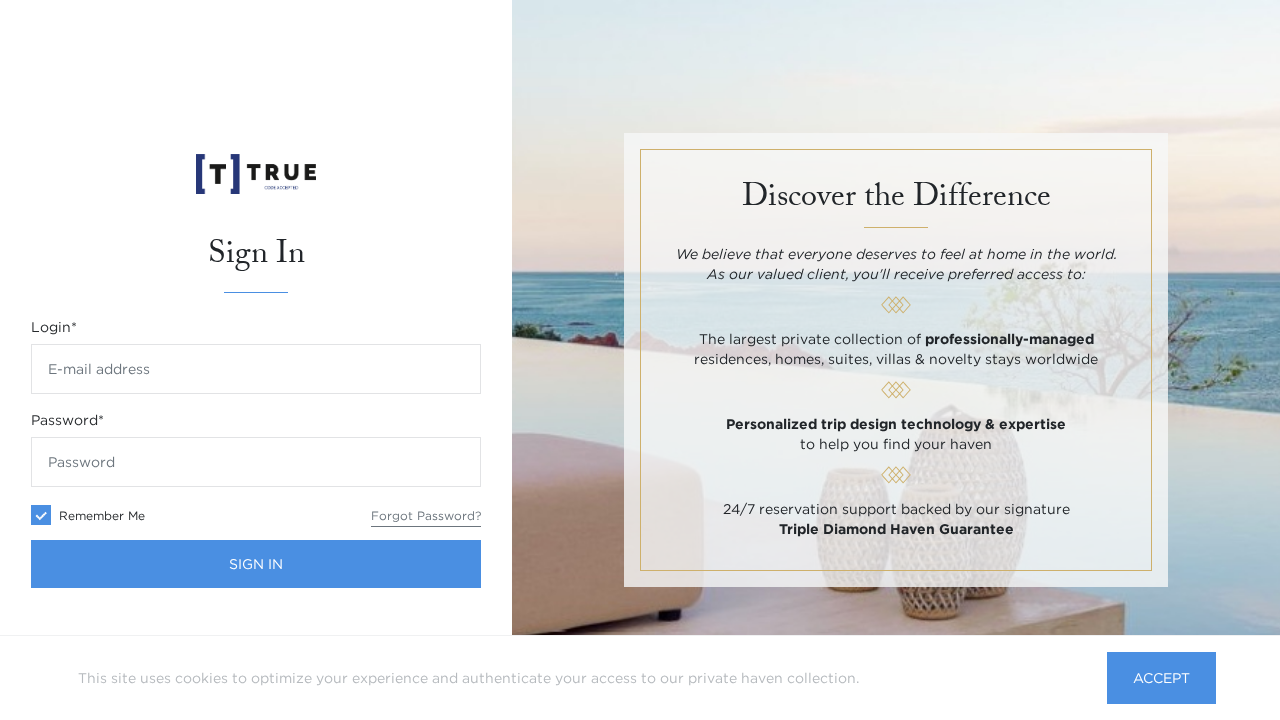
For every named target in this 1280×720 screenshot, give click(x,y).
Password (67, 420)
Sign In (256, 564)
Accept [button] (1161, 678)
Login (54, 327)
